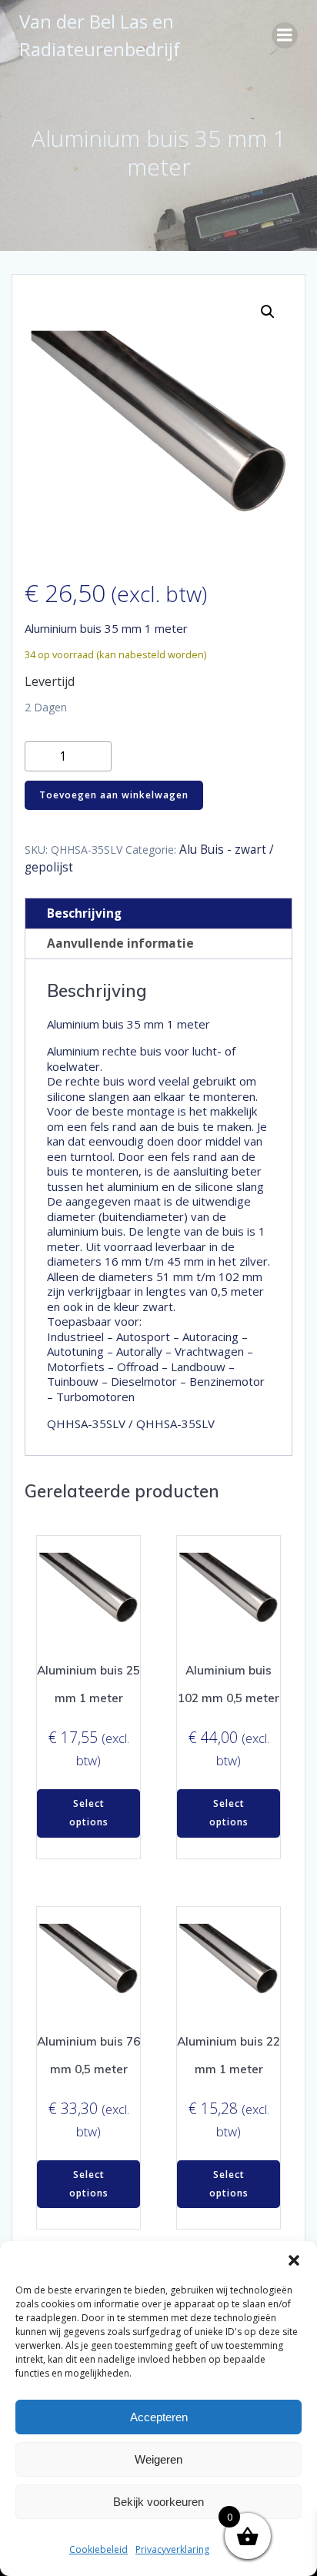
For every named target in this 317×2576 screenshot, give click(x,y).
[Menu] (285, 35)
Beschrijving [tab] (84, 913)
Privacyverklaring (172, 2549)
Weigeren (158, 2459)
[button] (294, 2260)
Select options (89, 1813)
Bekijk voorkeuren (158, 2502)
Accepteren (159, 2417)
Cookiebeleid (98, 2549)
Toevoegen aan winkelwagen (114, 795)
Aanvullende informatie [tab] (120, 943)
